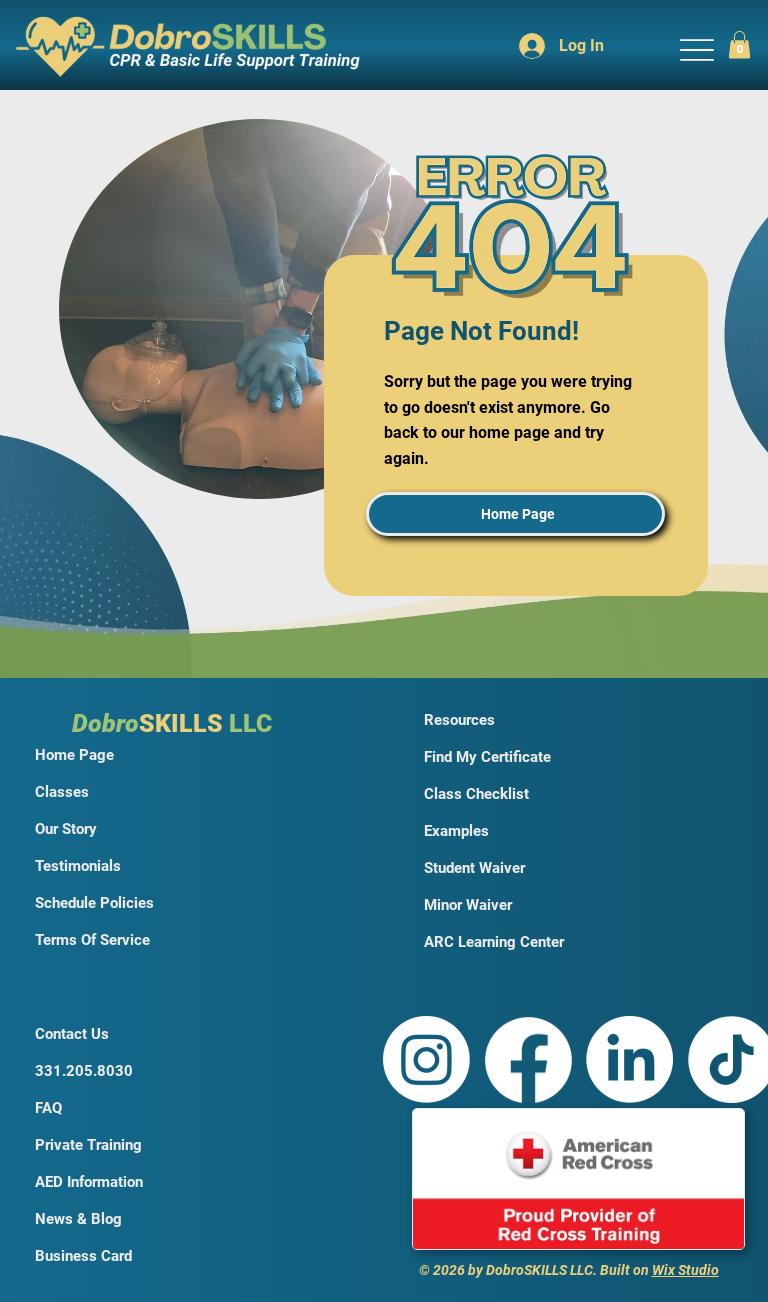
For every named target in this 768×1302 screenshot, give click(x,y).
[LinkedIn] (629, 1059)
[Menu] (696, 49)
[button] (739, 44)
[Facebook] (528, 1059)
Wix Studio (685, 1270)
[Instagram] (426, 1059)
